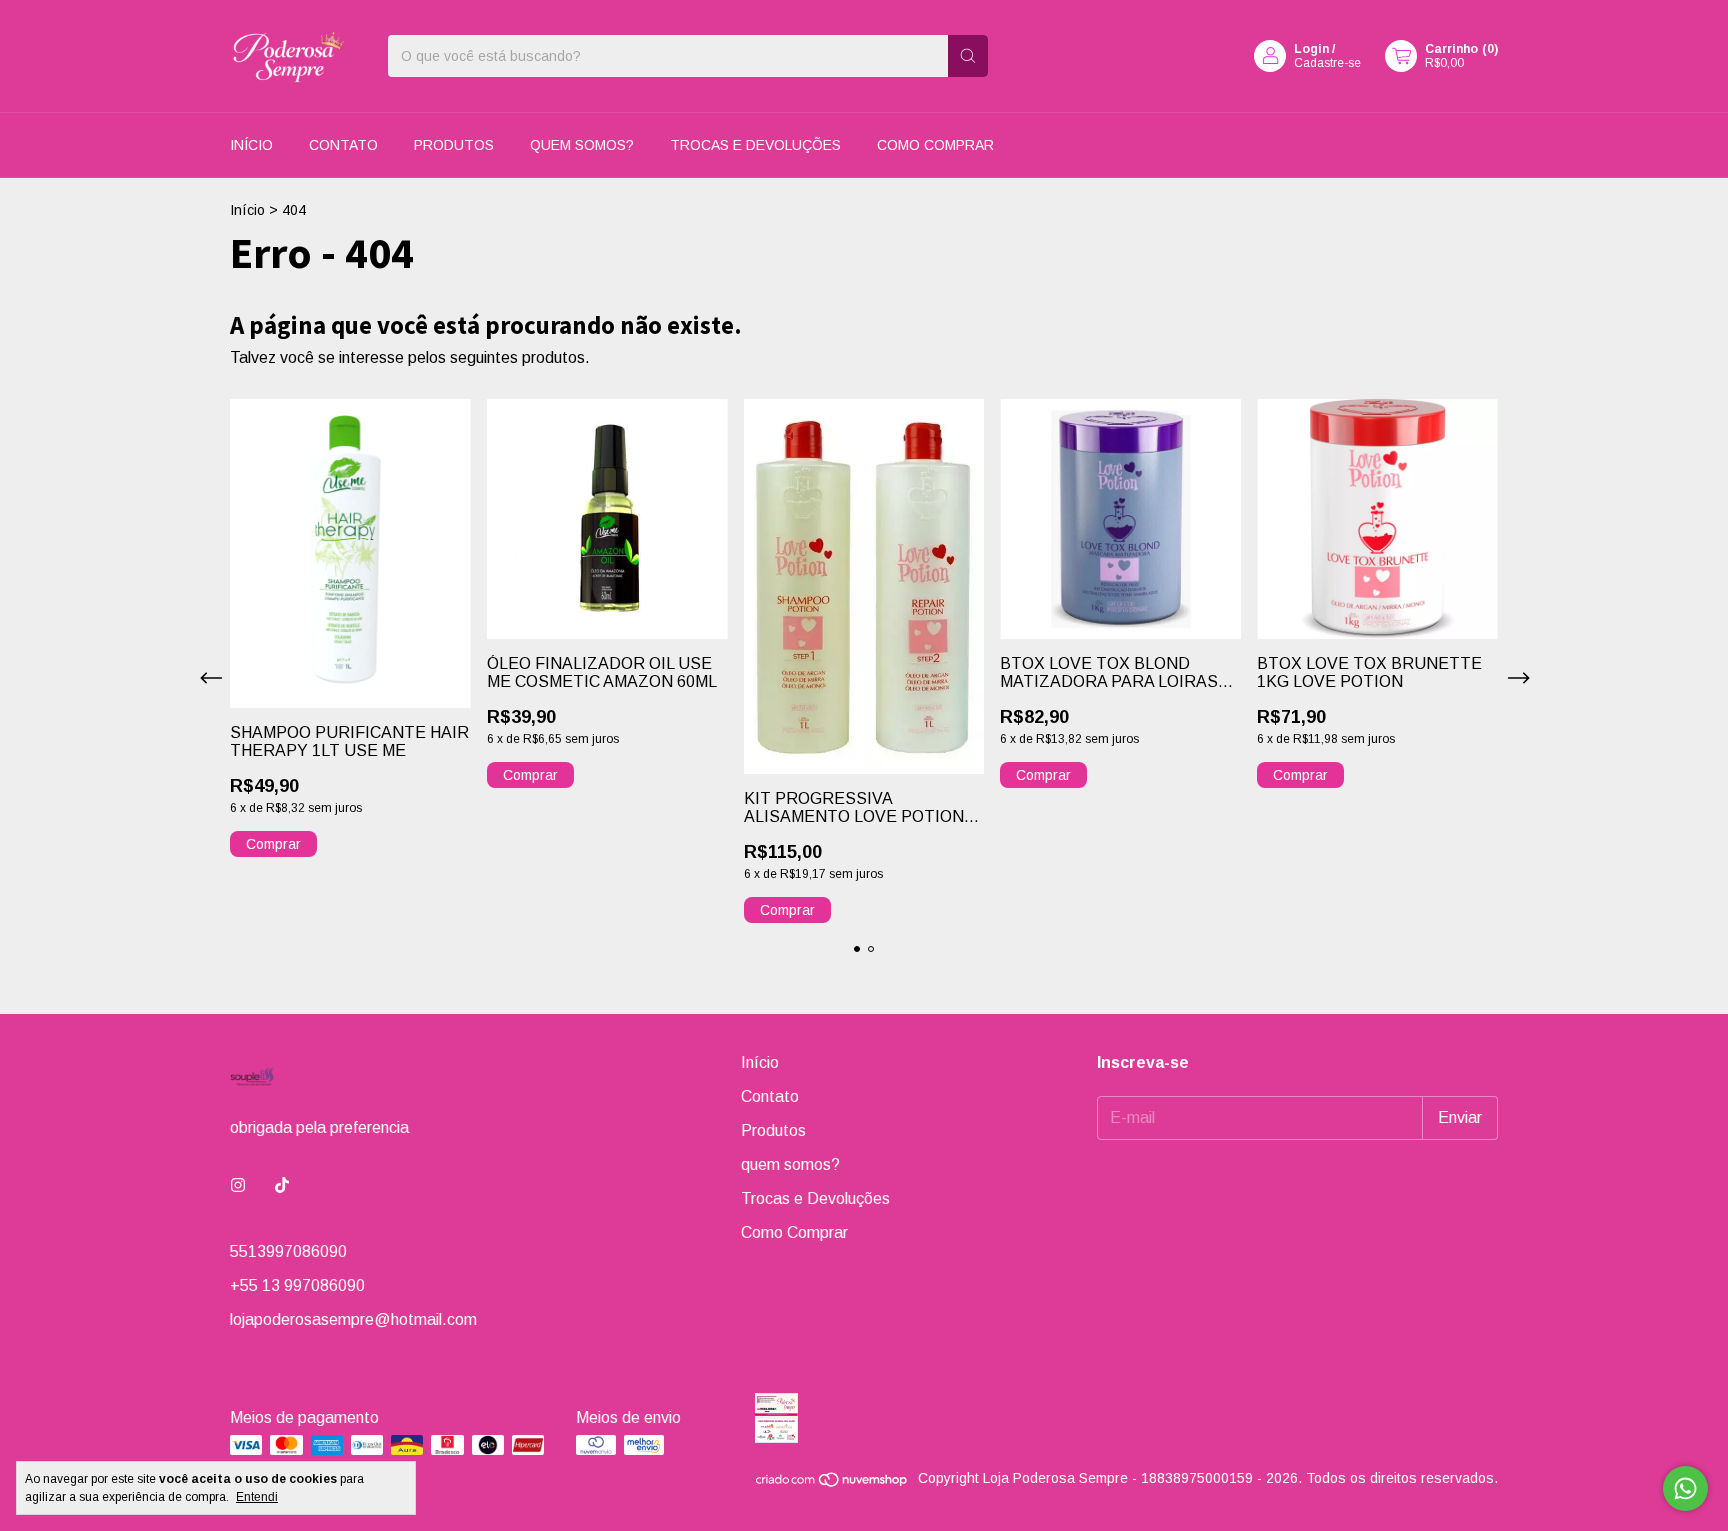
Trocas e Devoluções (755, 145)
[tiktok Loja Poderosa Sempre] (282, 1186)
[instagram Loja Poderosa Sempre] (238, 1186)
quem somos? (582, 145)
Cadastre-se (1327, 63)
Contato (343, 145)
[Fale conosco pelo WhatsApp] (1685, 1488)
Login (1311, 49)
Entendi (257, 1497)
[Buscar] (968, 56)
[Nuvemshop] (832, 1483)
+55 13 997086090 (297, 1285)
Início (251, 145)
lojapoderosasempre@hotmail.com (353, 1319)
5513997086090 (288, 1251)
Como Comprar (935, 145)
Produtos (454, 145)
